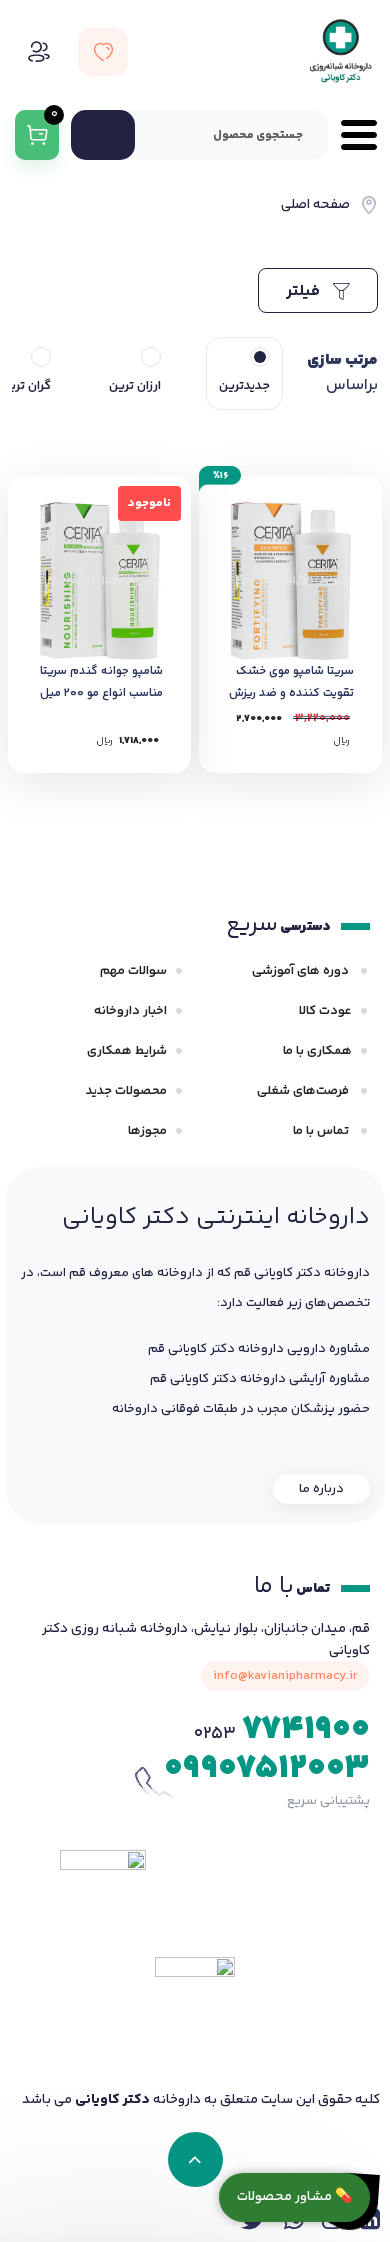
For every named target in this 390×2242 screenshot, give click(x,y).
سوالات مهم (133, 971)
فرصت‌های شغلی (304, 1091)
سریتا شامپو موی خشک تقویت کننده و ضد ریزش (291, 682)
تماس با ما (322, 1131)
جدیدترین (244, 386)
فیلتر (305, 291)
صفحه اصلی (315, 205)
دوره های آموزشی (302, 971)
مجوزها (147, 1131)
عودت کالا (325, 1011)
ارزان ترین (135, 386)
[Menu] (352, 135)
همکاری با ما (317, 1051)
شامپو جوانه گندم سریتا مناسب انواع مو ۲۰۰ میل (101, 682)
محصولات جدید (126, 1091)
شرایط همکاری (127, 1051)
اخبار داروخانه (130, 1011)
